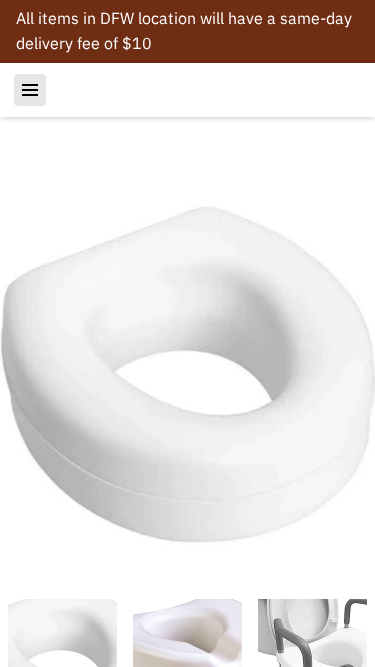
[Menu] (30, 90)
